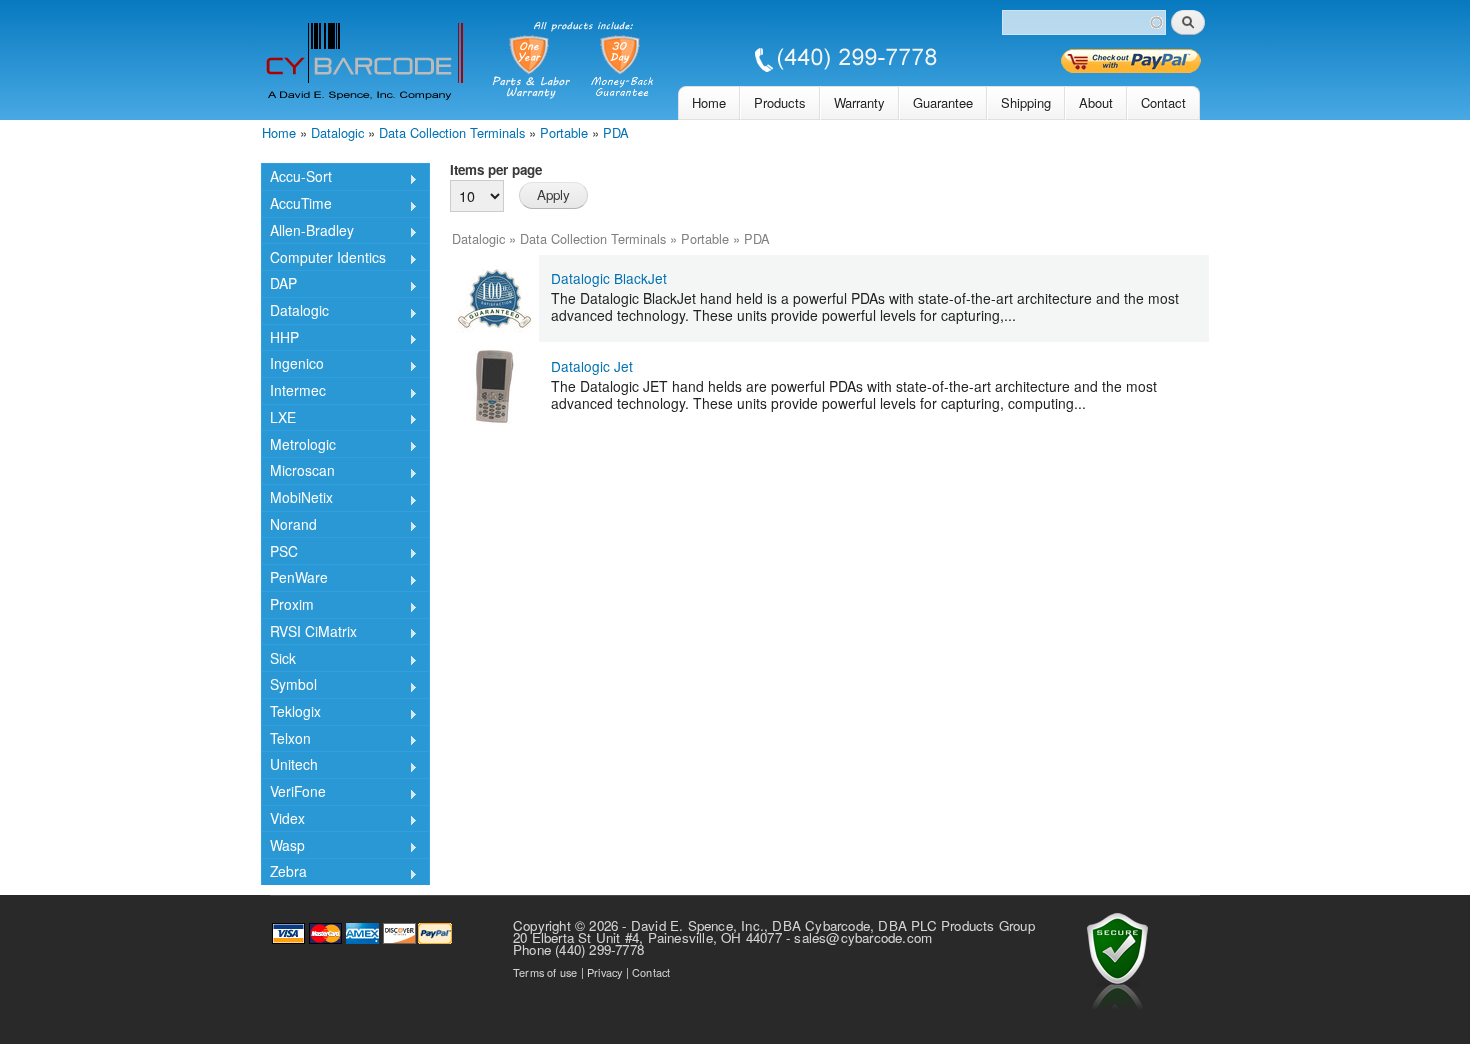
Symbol (289, 686)
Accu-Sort (296, 178)
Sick (278, 659)
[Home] (601, 62)
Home (709, 102)
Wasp (283, 846)
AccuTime (296, 205)
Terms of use (545, 972)
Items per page (496, 169)
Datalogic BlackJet (609, 278)
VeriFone (293, 793)
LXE (278, 419)
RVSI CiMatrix (309, 633)
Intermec (293, 392)
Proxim (287, 606)
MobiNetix (297, 499)
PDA (616, 132)
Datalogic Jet (592, 366)
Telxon (286, 740)
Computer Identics (323, 258)
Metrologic (298, 445)
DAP (279, 285)
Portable (564, 132)
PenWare (294, 579)
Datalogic (337, 132)
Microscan (298, 472)
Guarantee (943, 102)
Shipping (1026, 102)
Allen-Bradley (307, 232)
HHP (280, 339)
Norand (289, 526)
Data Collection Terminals (452, 132)
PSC (279, 552)
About (1096, 102)
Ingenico (292, 365)
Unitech (289, 766)
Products (780, 102)
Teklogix (291, 713)
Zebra (284, 873)
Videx (283, 820)
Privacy (604, 972)
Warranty (859, 102)
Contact (1163, 102)
